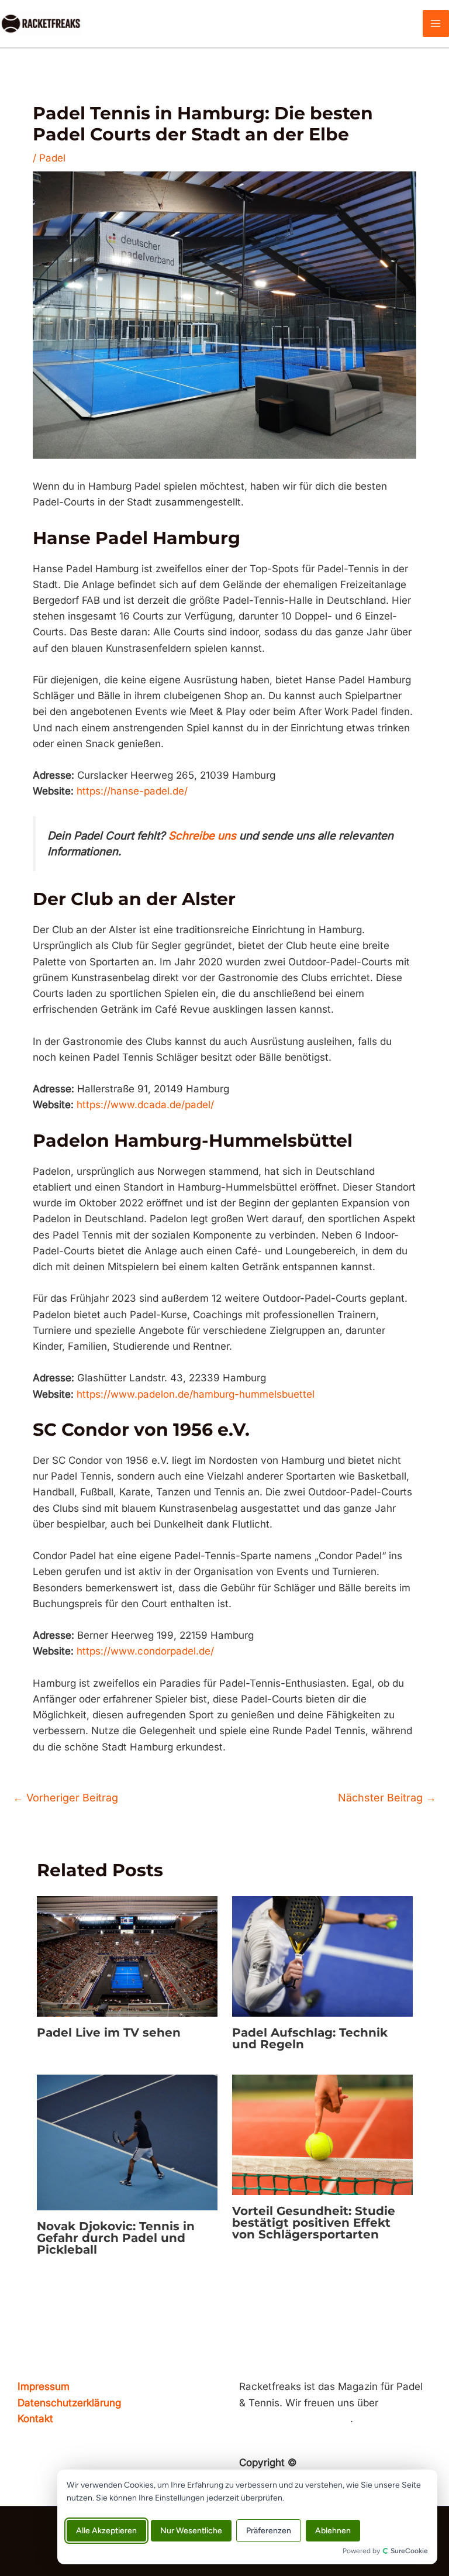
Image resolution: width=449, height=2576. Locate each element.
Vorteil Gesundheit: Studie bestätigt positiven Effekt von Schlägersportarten (314, 2223)
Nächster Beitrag (387, 1798)
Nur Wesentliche (191, 2531)
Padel (52, 158)
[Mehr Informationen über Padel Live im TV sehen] (127, 1956)
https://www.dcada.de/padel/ (145, 1105)
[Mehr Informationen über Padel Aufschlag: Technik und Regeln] (322, 1956)
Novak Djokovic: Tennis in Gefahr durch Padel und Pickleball (116, 2238)
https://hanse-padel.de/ (132, 791)
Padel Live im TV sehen (109, 2032)
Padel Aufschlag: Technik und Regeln (310, 2038)
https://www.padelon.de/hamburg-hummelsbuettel (196, 1394)
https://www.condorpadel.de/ (145, 1651)
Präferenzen (269, 2531)
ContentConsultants (347, 2462)
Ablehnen (333, 2531)
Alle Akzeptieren (106, 2531)
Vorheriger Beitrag (65, 1798)
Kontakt (35, 2419)
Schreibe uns (202, 836)
